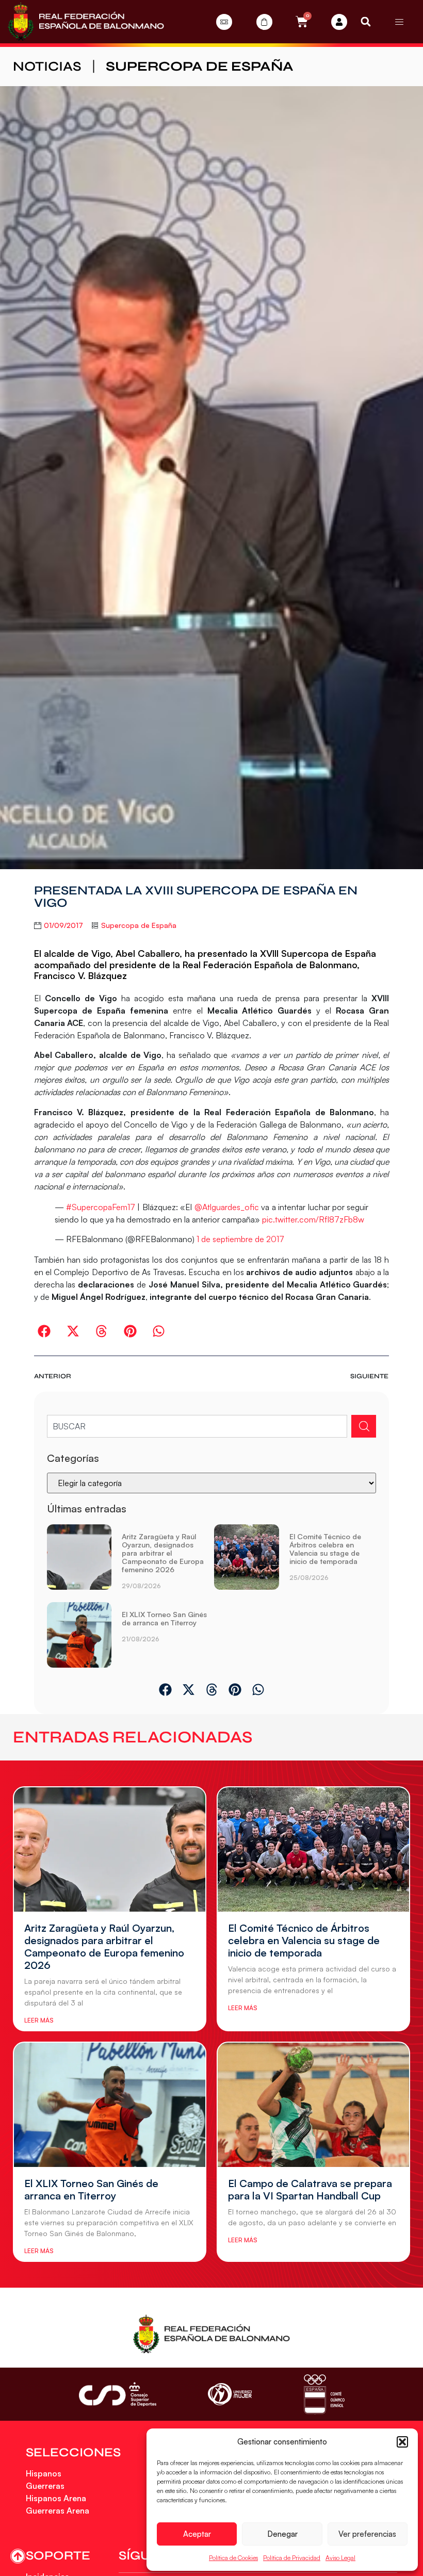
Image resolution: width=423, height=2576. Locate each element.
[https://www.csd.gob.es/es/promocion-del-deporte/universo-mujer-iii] (230, 2394)
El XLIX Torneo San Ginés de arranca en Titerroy (164, 1618)
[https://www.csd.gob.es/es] (118, 2394)
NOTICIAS (47, 66)
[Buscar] (364, 1426)
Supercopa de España (200, 66)
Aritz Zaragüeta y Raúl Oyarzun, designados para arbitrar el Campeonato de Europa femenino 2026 (163, 1553)
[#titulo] (18, 2556)
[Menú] (399, 22)
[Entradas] (224, 22)
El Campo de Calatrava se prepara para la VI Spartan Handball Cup (310, 2189)
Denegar (282, 2534)
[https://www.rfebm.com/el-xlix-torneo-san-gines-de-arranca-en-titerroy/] (79, 1635)
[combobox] (197, 1426)
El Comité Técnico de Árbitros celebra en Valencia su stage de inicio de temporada (325, 1549)
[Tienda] (264, 22)
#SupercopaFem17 (101, 1207)
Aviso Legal (340, 2558)
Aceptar (197, 2534)
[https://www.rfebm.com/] (86, 22)
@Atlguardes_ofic (227, 1207)
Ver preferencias (367, 2534)
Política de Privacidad (292, 2558)
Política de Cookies (233, 2558)
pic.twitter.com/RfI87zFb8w (313, 1219)
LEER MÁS (39, 2020)
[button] (402, 2442)
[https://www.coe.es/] (324, 2394)
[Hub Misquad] (339, 22)
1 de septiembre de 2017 (240, 1239)
